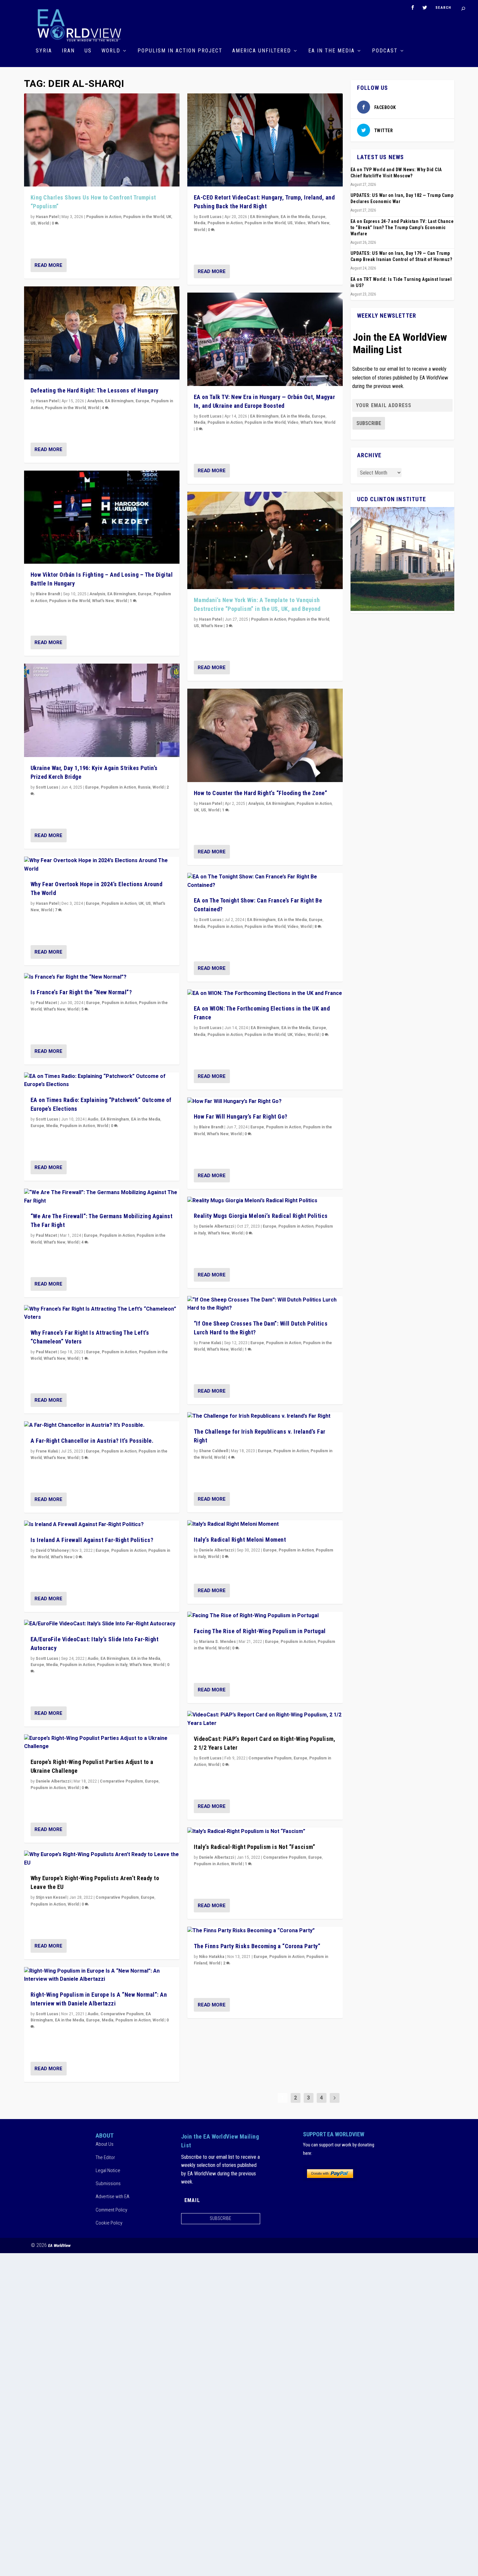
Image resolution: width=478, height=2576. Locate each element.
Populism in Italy (112, 1665)
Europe (142, 401)
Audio (93, 1119)
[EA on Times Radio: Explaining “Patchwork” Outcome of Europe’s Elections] (102, 1081)
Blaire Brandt (48, 594)
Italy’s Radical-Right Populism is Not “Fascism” (255, 1847)
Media (52, 1126)
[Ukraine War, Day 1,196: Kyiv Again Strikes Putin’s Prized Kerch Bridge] (102, 710)
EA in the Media (332, 51)
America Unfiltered (262, 51)
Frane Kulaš (47, 1451)
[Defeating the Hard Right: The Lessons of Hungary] (102, 333)
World (111, 51)
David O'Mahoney (52, 1550)
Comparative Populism (121, 1781)
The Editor (105, 2157)
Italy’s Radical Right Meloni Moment (240, 1540)
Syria (44, 51)
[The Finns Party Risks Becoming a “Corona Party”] (265, 1931)
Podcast (385, 51)
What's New (103, 601)
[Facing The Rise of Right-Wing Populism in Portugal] (265, 1616)
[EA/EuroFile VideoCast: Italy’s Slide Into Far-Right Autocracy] (102, 1624)
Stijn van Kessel (51, 1897)
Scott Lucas (47, 787)
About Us (105, 2144)
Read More (48, 265)
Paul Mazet (46, 1003)
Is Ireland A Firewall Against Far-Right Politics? (92, 1540)
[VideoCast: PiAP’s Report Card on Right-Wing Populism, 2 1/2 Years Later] (265, 1719)
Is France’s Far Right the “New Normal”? (81, 992)
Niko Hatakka (212, 1957)
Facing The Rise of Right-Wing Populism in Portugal (260, 1631)
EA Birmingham (119, 401)
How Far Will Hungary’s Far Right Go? (241, 1116)
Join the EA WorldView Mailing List (400, 343)
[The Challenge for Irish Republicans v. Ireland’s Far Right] (265, 1416)
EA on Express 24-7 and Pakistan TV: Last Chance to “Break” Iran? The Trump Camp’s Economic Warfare (402, 227)
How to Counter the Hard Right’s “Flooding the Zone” (261, 793)
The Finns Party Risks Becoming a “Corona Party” (257, 1946)
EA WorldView (59, 2245)
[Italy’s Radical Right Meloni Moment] (265, 1524)
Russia (144, 787)
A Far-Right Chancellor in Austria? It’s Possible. (92, 1441)
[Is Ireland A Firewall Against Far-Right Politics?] (102, 1525)
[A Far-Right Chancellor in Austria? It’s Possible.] (102, 1426)
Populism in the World (144, 217)
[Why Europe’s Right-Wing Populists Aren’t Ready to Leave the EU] (102, 1859)
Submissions (108, 2183)
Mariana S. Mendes (217, 1642)
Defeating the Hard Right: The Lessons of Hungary (95, 390)
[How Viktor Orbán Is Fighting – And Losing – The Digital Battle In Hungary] (102, 517)
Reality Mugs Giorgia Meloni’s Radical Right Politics (261, 1216)
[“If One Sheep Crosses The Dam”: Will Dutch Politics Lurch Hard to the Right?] (265, 1304)
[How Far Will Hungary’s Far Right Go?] (265, 1102)
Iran (68, 51)
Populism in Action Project (180, 51)
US (88, 51)
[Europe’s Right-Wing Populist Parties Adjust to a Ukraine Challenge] (102, 1743)
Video (300, 223)
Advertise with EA (113, 2197)
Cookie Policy (109, 2223)
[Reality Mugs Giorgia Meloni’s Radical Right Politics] (265, 1201)
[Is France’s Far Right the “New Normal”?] (102, 977)
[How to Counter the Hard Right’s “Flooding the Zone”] (265, 735)
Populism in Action (104, 217)
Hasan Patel (47, 217)
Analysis (95, 401)
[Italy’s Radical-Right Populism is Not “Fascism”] (265, 1832)
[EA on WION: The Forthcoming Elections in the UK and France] (265, 994)
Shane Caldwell (213, 1451)
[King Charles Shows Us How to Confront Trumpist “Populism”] (102, 140)
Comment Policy (111, 2210)
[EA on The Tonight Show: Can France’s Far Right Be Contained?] (265, 881)
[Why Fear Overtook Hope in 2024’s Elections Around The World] (102, 865)
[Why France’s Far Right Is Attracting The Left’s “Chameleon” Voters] (102, 1313)
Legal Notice (108, 2170)
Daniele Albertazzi (53, 1781)
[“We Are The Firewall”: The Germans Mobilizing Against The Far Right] (102, 1197)
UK (169, 217)
